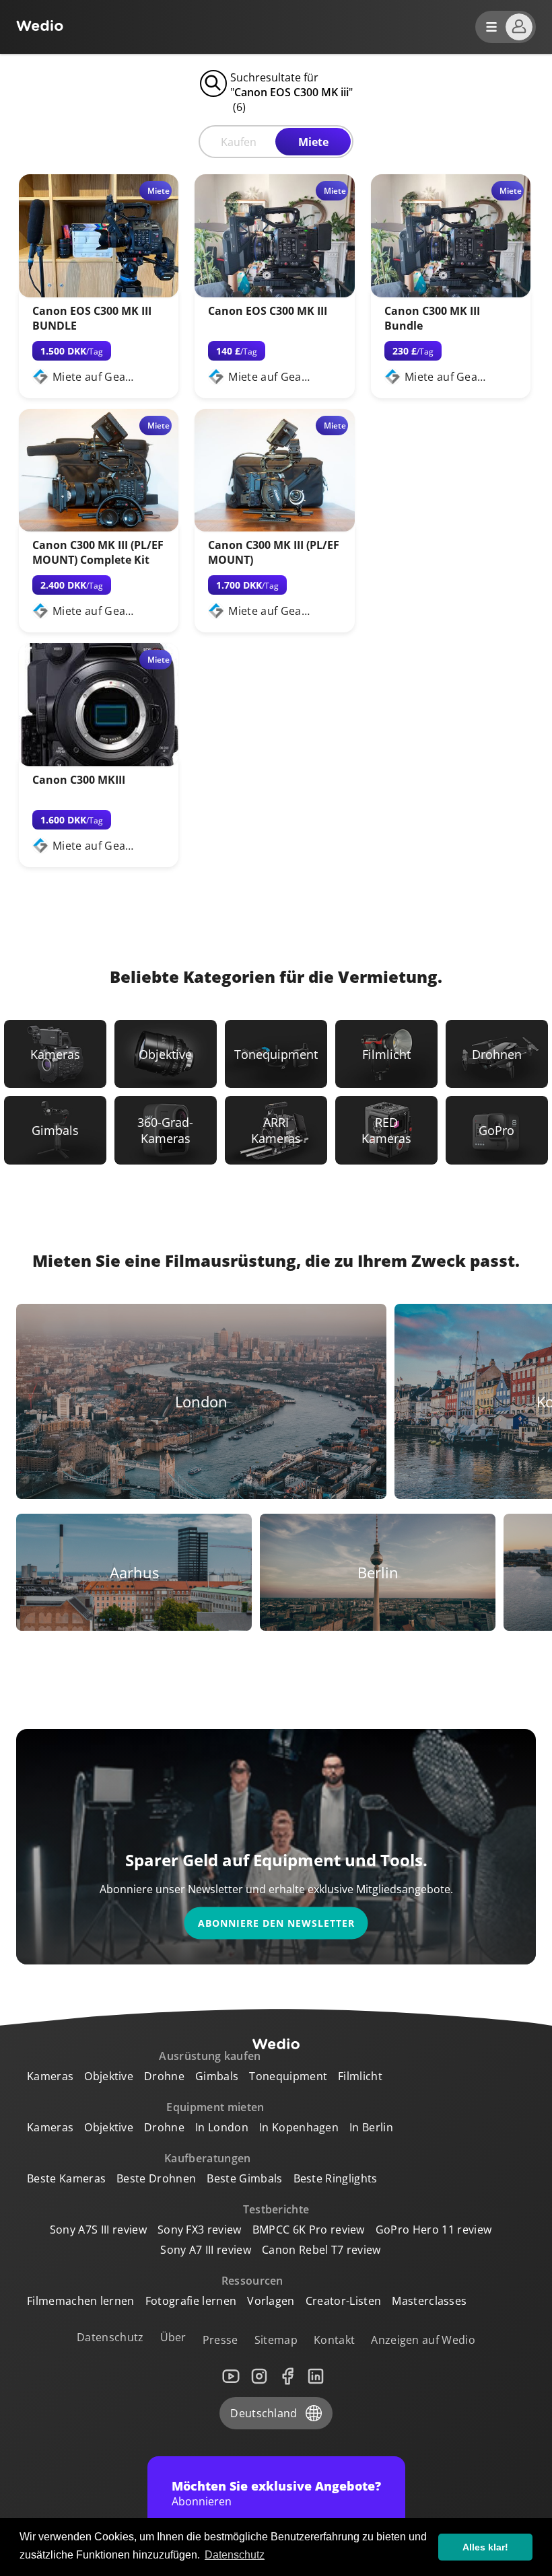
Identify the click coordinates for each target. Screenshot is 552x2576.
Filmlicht (360, 2076)
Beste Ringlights (336, 2178)
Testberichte (276, 2209)
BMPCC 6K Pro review (309, 2230)
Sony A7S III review (98, 2230)
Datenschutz (110, 2337)
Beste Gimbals (244, 2178)
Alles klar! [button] (485, 2547)
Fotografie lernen (191, 2301)
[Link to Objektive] (166, 1054)
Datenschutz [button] (235, 2555)
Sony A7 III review (206, 2250)
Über (173, 2337)
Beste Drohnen (156, 2178)
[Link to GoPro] (497, 1130)
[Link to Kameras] (55, 1054)
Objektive (109, 2076)
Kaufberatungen (207, 2158)
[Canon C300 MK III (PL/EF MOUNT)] (274, 527)
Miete (313, 142)
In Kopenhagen (299, 2127)
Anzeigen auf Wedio (423, 2340)
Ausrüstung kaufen (210, 2056)
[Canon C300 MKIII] (99, 762)
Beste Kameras (66, 2178)
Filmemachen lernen (81, 2301)
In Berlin (371, 2127)
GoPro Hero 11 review (434, 2230)
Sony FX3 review (200, 2230)
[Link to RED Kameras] (386, 1130)
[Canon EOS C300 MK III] (274, 293)
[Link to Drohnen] (497, 1054)
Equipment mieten (215, 2107)
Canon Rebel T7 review (321, 2250)
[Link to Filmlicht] (386, 1054)
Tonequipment (288, 2076)
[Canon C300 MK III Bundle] (451, 293)
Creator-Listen (343, 2301)
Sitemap (276, 2340)
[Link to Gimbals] (55, 1130)
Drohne (164, 2076)
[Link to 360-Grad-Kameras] (166, 1130)
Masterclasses (429, 2301)
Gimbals (217, 2076)
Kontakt (334, 2340)
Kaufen (239, 142)
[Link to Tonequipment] (276, 1054)
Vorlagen (271, 2301)
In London (222, 2127)
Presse (220, 2340)
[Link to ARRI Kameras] (276, 1130)
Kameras (50, 2076)
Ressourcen (252, 2281)
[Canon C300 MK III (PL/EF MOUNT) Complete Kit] (99, 527)
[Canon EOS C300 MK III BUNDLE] (99, 293)
